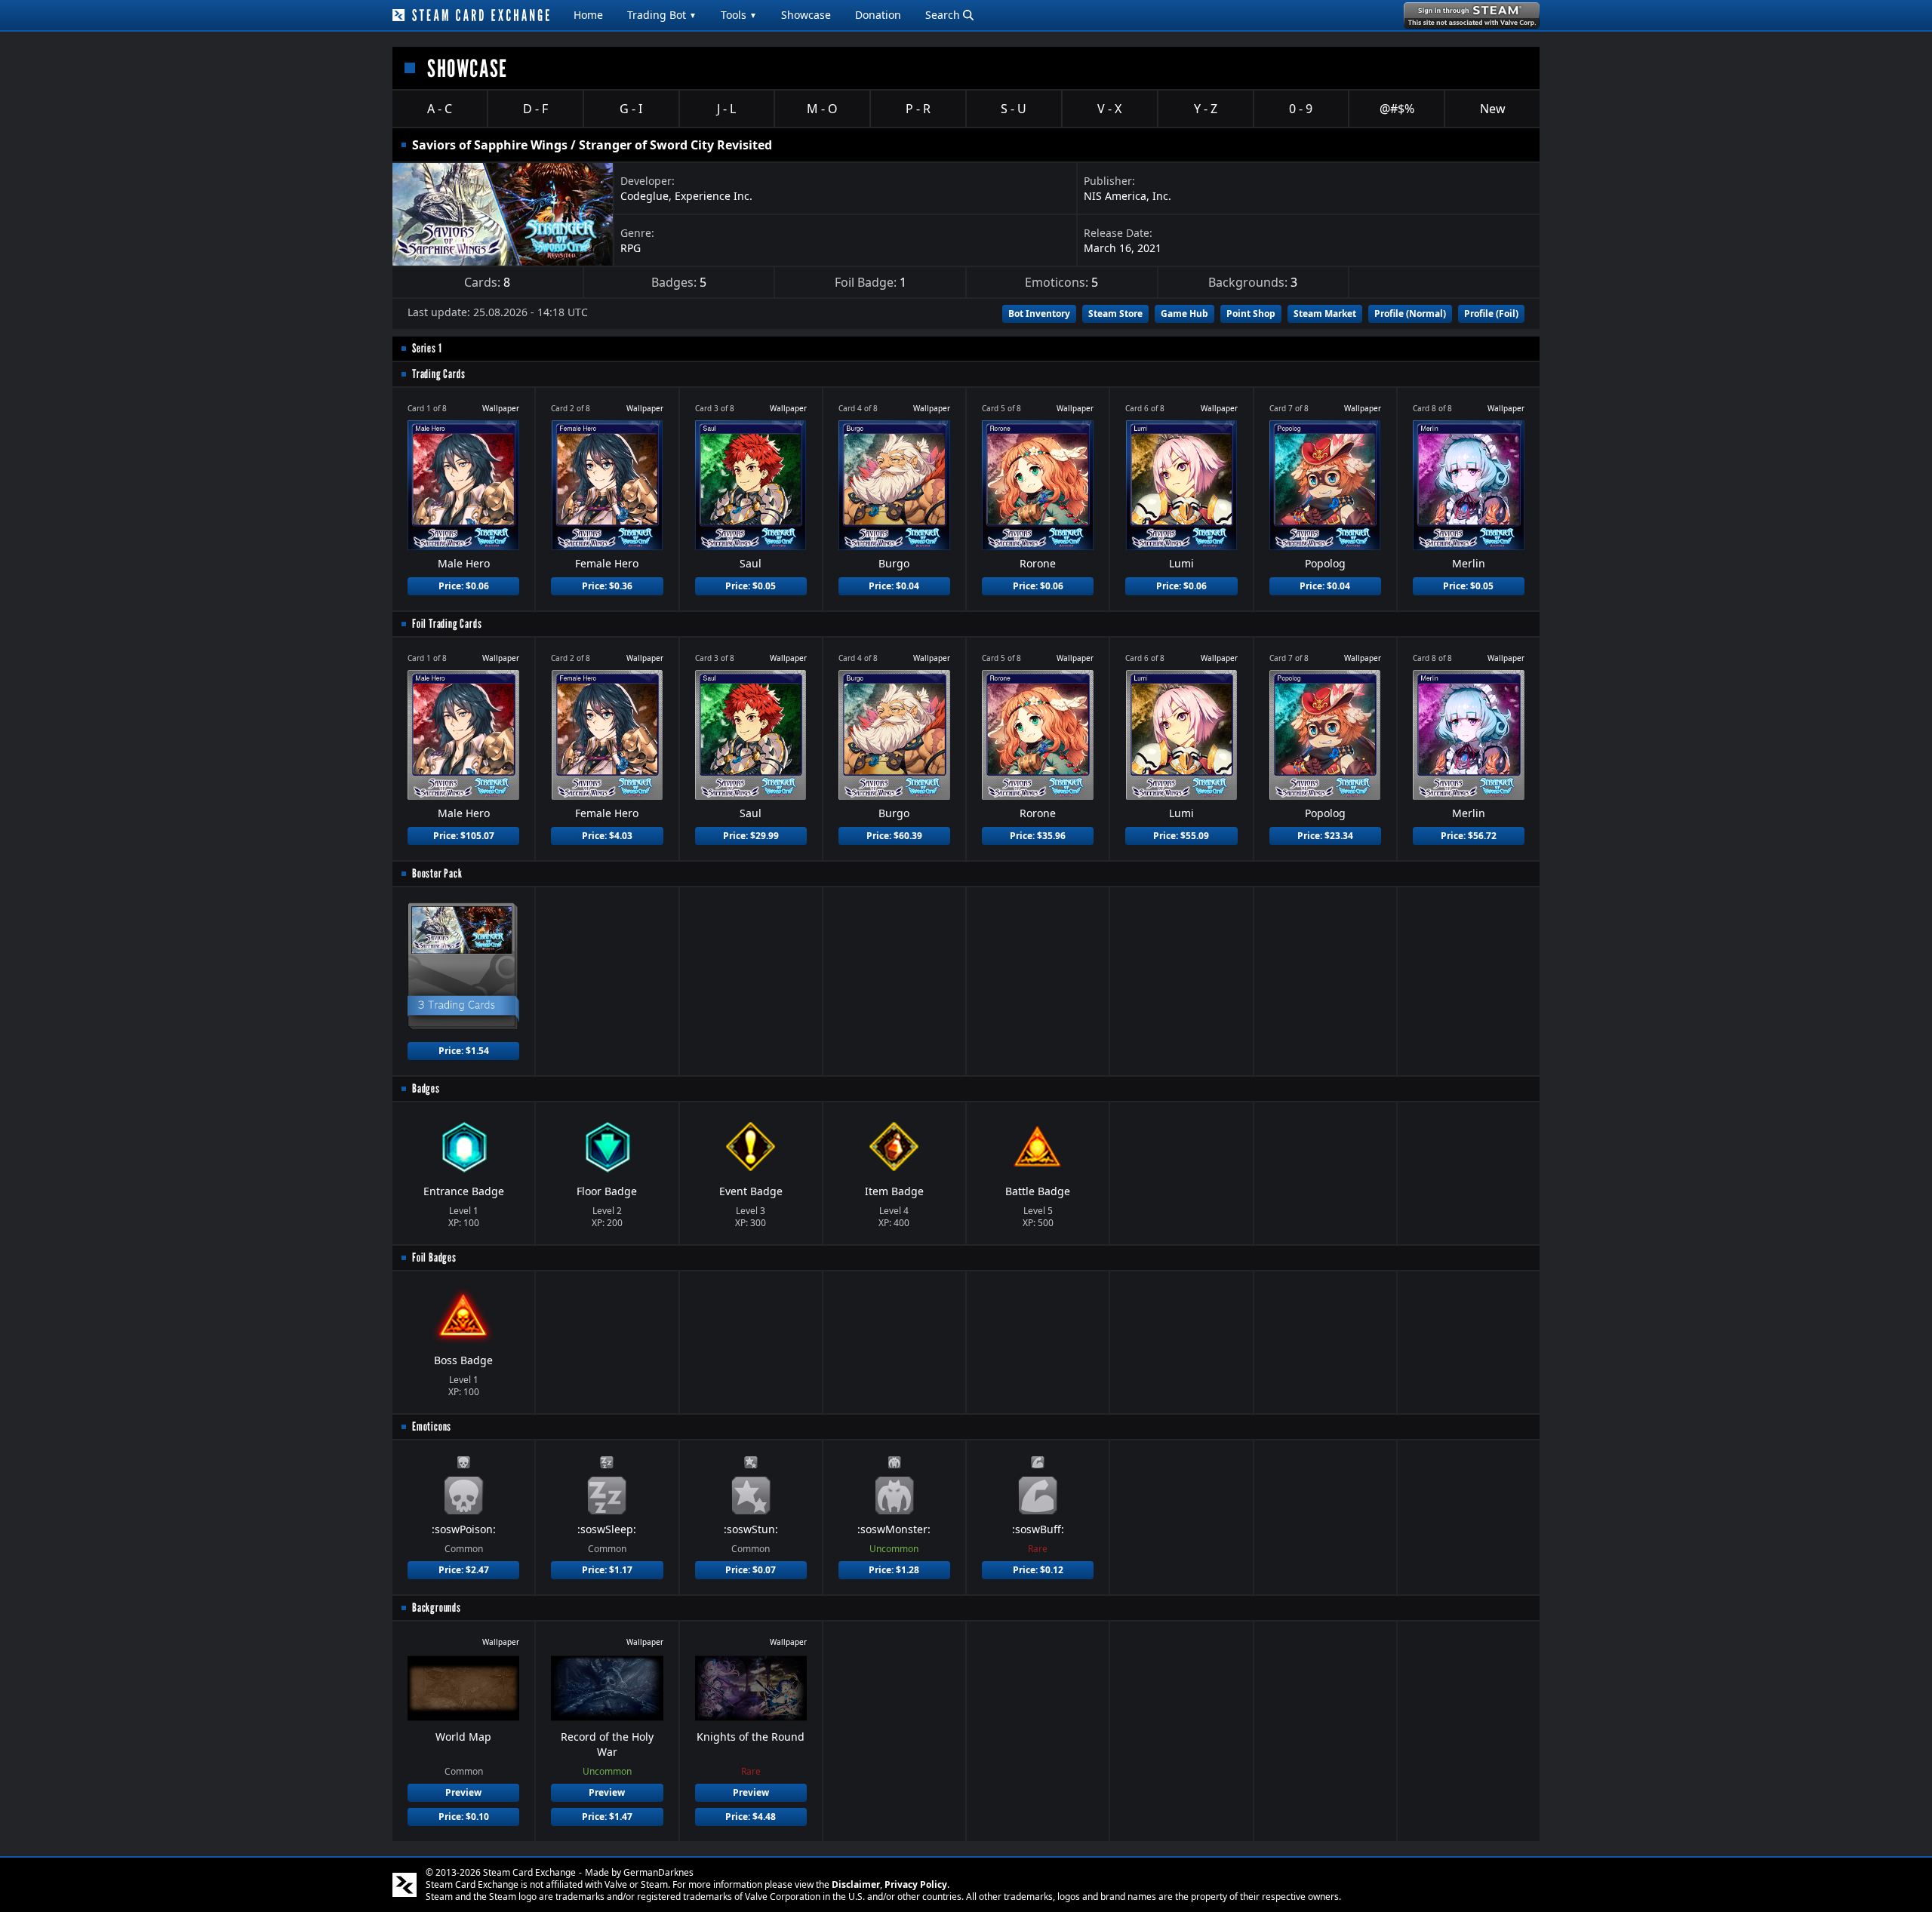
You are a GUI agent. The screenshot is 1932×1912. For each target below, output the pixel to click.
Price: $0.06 (464, 586)
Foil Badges (434, 1257)
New (1493, 109)
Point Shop (1251, 314)
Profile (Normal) (1410, 314)
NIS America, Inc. (1128, 196)
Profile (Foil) (1491, 314)
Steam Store (1115, 314)
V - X (1109, 109)
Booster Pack (437, 873)
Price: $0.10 (464, 1817)
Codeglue (645, 196)
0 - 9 (1301, 109)
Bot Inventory (1039, 314)
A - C (440, 109)
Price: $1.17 (607, 1570)
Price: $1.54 (464, 1051)
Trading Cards (438, 374)
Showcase (806, 15)
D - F (535, 109)
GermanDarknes (658, 1872)
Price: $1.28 (894, 1570)
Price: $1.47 (607, 1817)
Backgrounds (437, 1608)
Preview (463, 1792)
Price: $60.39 (894, 836)
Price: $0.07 (751, 1570)
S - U (1014, 109)
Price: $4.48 (751, 1817)
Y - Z (1206, 109)
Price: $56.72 (1469, 836)
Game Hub (1184, 314)
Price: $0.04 (894, 586)
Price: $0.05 (751, 586)
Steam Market (1325, 314)
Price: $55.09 (1181, 836)
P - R (918, 109)
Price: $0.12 (1038, 1570)
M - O (822, 109)
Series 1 (427, 348)
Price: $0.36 (607, 586)
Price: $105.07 (464, 836)
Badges (426, 1088)
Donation (878, 15)
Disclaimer (856, 1884)
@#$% (1397, 109)
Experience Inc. (714, 196)
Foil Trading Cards (447, 624)
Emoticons (432, 1426)
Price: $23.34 (1325, 836)
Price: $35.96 (1038, 836)
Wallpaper (501, 408)
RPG (631, 248)
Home (588, 15)
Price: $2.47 (464, 1570)
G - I (631, 109)
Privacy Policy (916, 1884)
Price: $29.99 (751, 836)
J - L (726, 109)
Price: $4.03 (607, 836)
